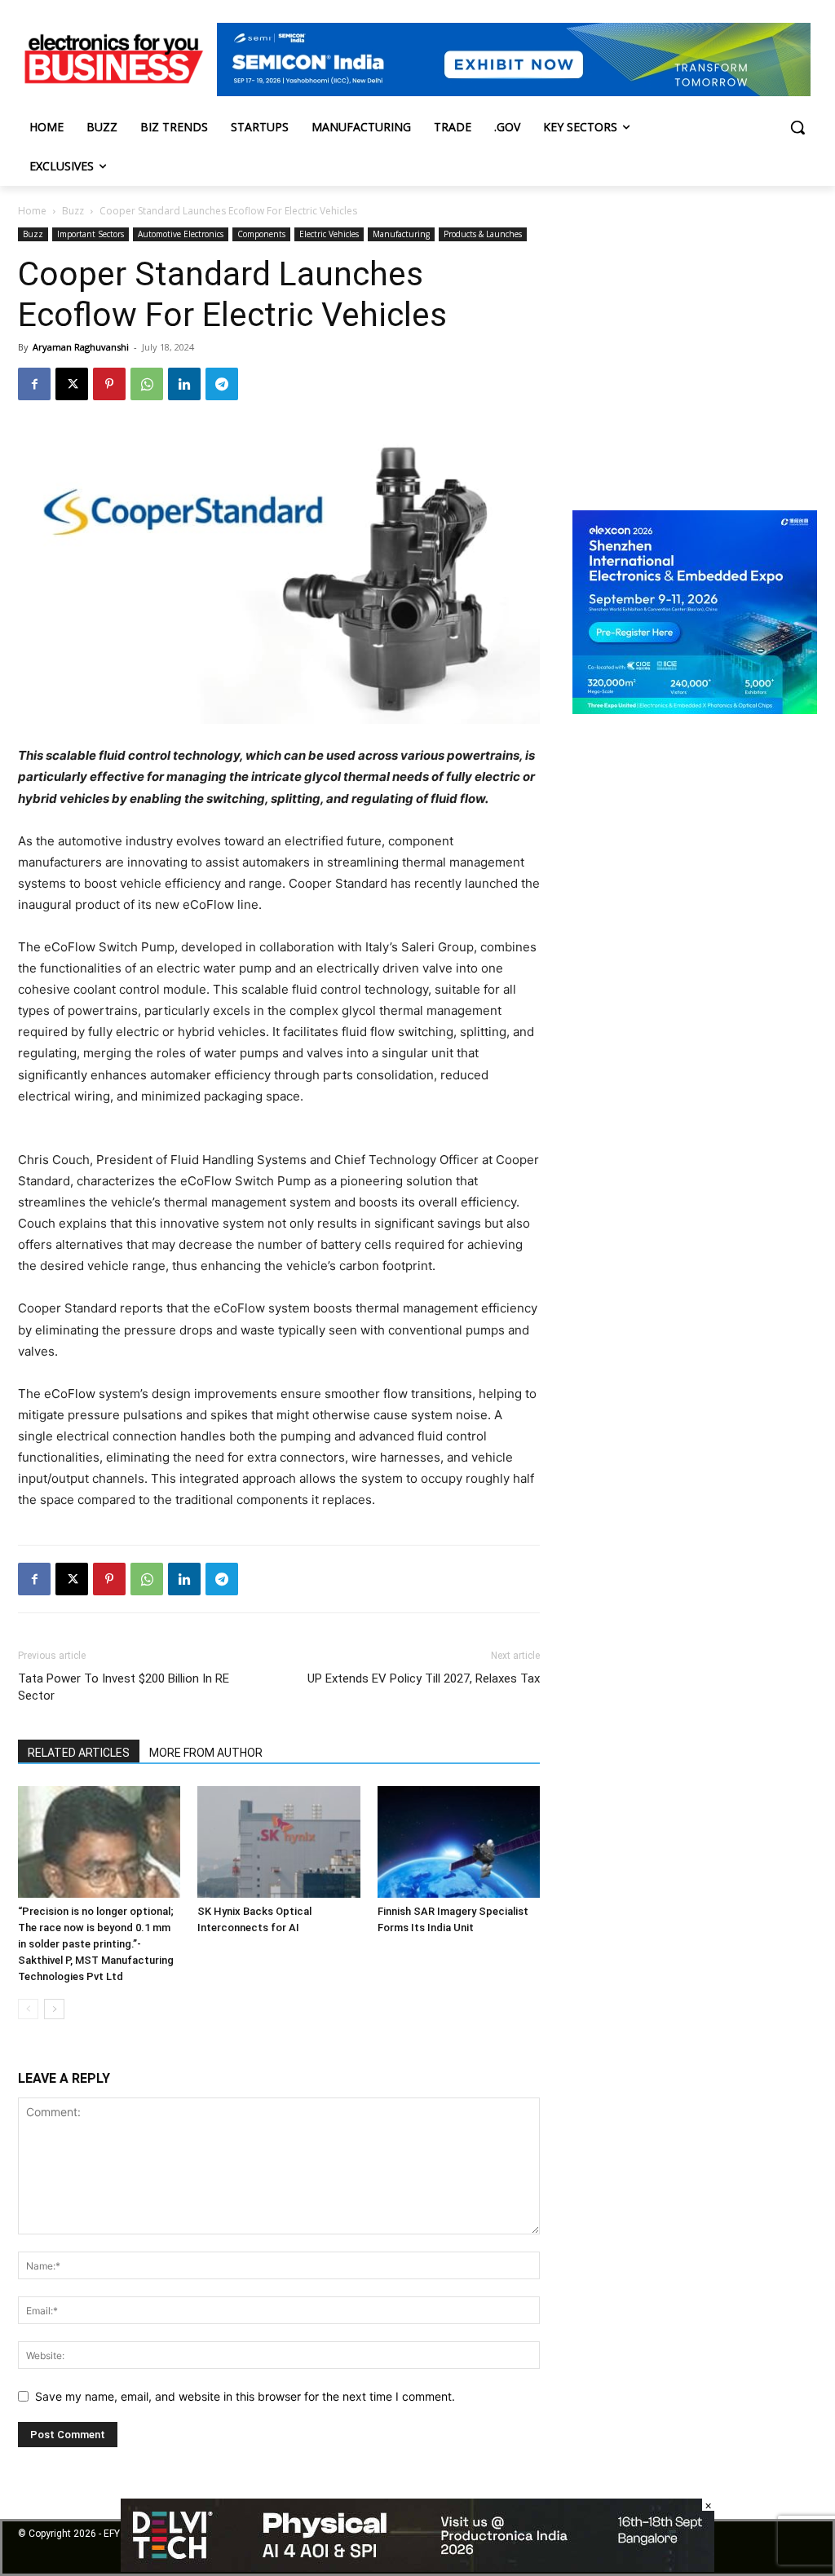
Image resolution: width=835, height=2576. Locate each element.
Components (261, 234)
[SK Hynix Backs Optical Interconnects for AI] (278, 1842)
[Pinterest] (109, 384)
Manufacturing (401, 234)
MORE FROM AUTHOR (206, 1753)
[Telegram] (222, 384)
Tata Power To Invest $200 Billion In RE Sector (124, 1687)
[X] (72, 384)
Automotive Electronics (181, 234)
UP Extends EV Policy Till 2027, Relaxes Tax (424, 1678)
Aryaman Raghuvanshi (81, 347)
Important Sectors (91, 234)
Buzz (73, 211)
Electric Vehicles (329, 234)
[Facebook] (34, 384)
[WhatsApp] (147, 384)
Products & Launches (483, 234)
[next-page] (54, 2009)
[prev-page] (28, 2009)
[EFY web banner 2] (514, 92)
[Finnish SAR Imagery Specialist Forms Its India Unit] (459, 1842)
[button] (797, 127)
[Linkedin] (184, 384)
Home (32, 211)
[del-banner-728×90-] (417, 2567)
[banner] (695, 710)
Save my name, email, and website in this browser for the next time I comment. (245, 2396)
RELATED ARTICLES (79, 1753)
